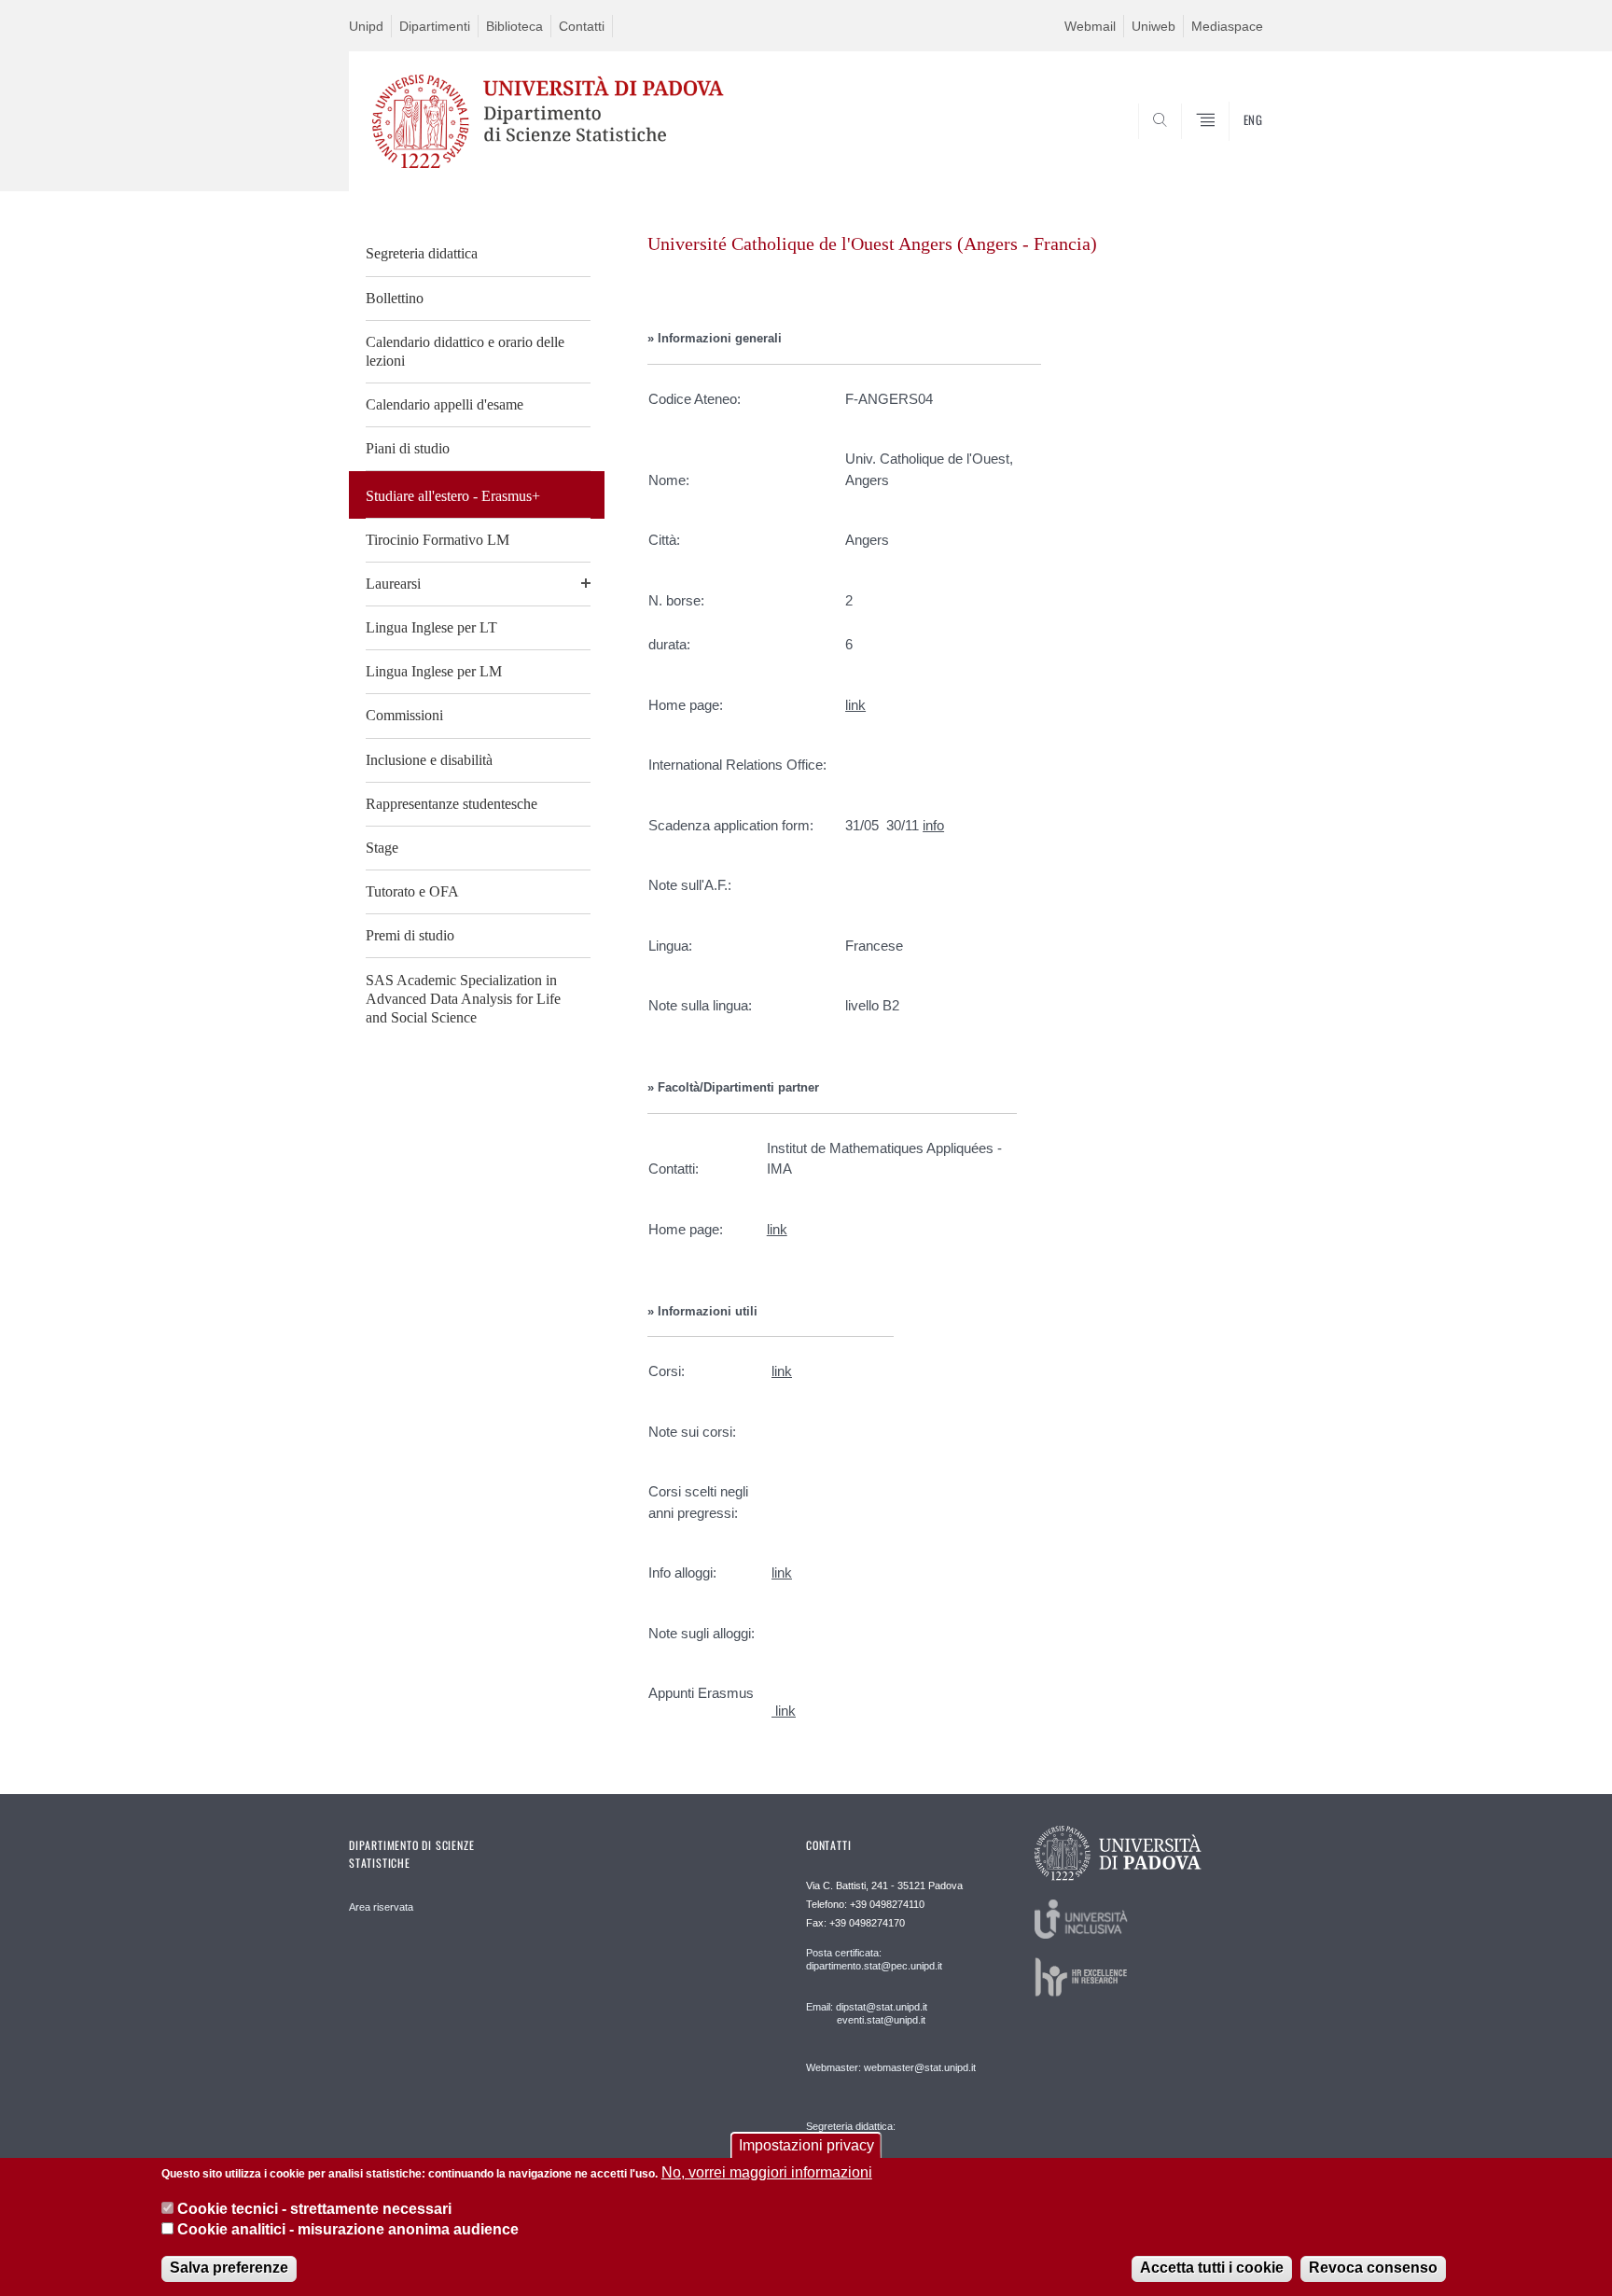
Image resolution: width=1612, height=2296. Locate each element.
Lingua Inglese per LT (431, 627)
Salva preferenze (229, 2268)
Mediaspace (1227, 26)
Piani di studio (408, 448)
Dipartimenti (435, 26)
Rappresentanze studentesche (452, 804)
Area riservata (381, 1907)
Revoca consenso (1373, 2268)
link (855, 705)
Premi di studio (410, 935)
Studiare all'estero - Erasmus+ (453, 496)
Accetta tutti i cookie (1212, 2268)
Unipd (366, 26)
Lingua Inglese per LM (434, 671)
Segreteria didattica (422, 253)
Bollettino (395, 298)
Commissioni (404, 715)
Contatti (582, 26)
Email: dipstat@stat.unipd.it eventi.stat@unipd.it (867, 2013)
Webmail (1090, 26)
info (933, 825)
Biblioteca (514, 26)
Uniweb (1153, 26)
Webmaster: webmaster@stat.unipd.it (891, 2067)
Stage (382, 848)
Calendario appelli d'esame (445, 404)
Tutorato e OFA (412, 891)
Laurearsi (393, 584)
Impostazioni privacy (806, 2145)
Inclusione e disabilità (429, 760)
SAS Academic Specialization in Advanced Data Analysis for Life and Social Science (463, 999)
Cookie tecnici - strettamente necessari (314, 2208)
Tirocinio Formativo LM (438, 540)
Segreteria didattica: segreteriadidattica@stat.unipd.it (878, 2144)
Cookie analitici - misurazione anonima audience (348, 2229)
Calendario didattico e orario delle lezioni (465, 351)
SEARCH (1230, 146)
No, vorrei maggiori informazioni (767, 2172)
